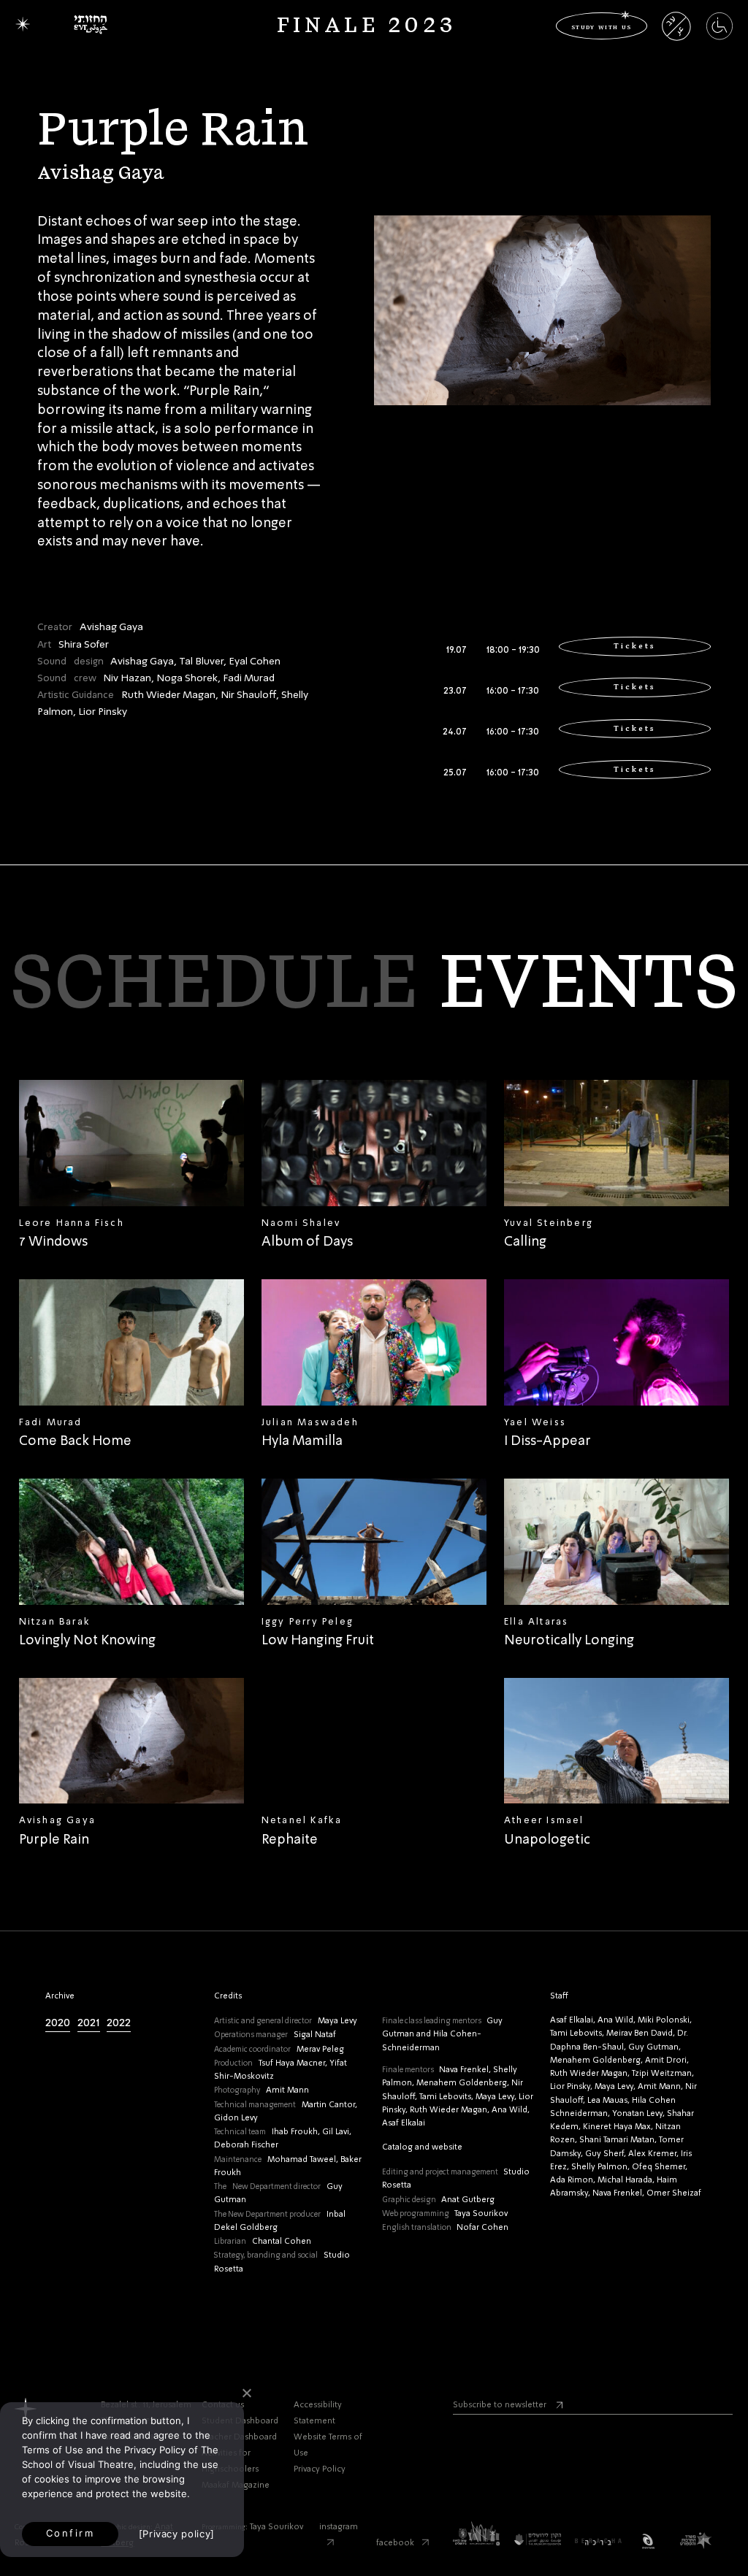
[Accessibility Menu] (720, 34)
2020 (58, 2023)
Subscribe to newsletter (500, 2406)
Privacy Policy (320, 2470)
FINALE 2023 (367, 26)
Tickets (634, 646)
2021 (89, 2023)
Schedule (214, 985)
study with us (602, 26)
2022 (119, 2023)
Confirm (70, 2533)
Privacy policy (176, 2534)
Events (588, 985)
